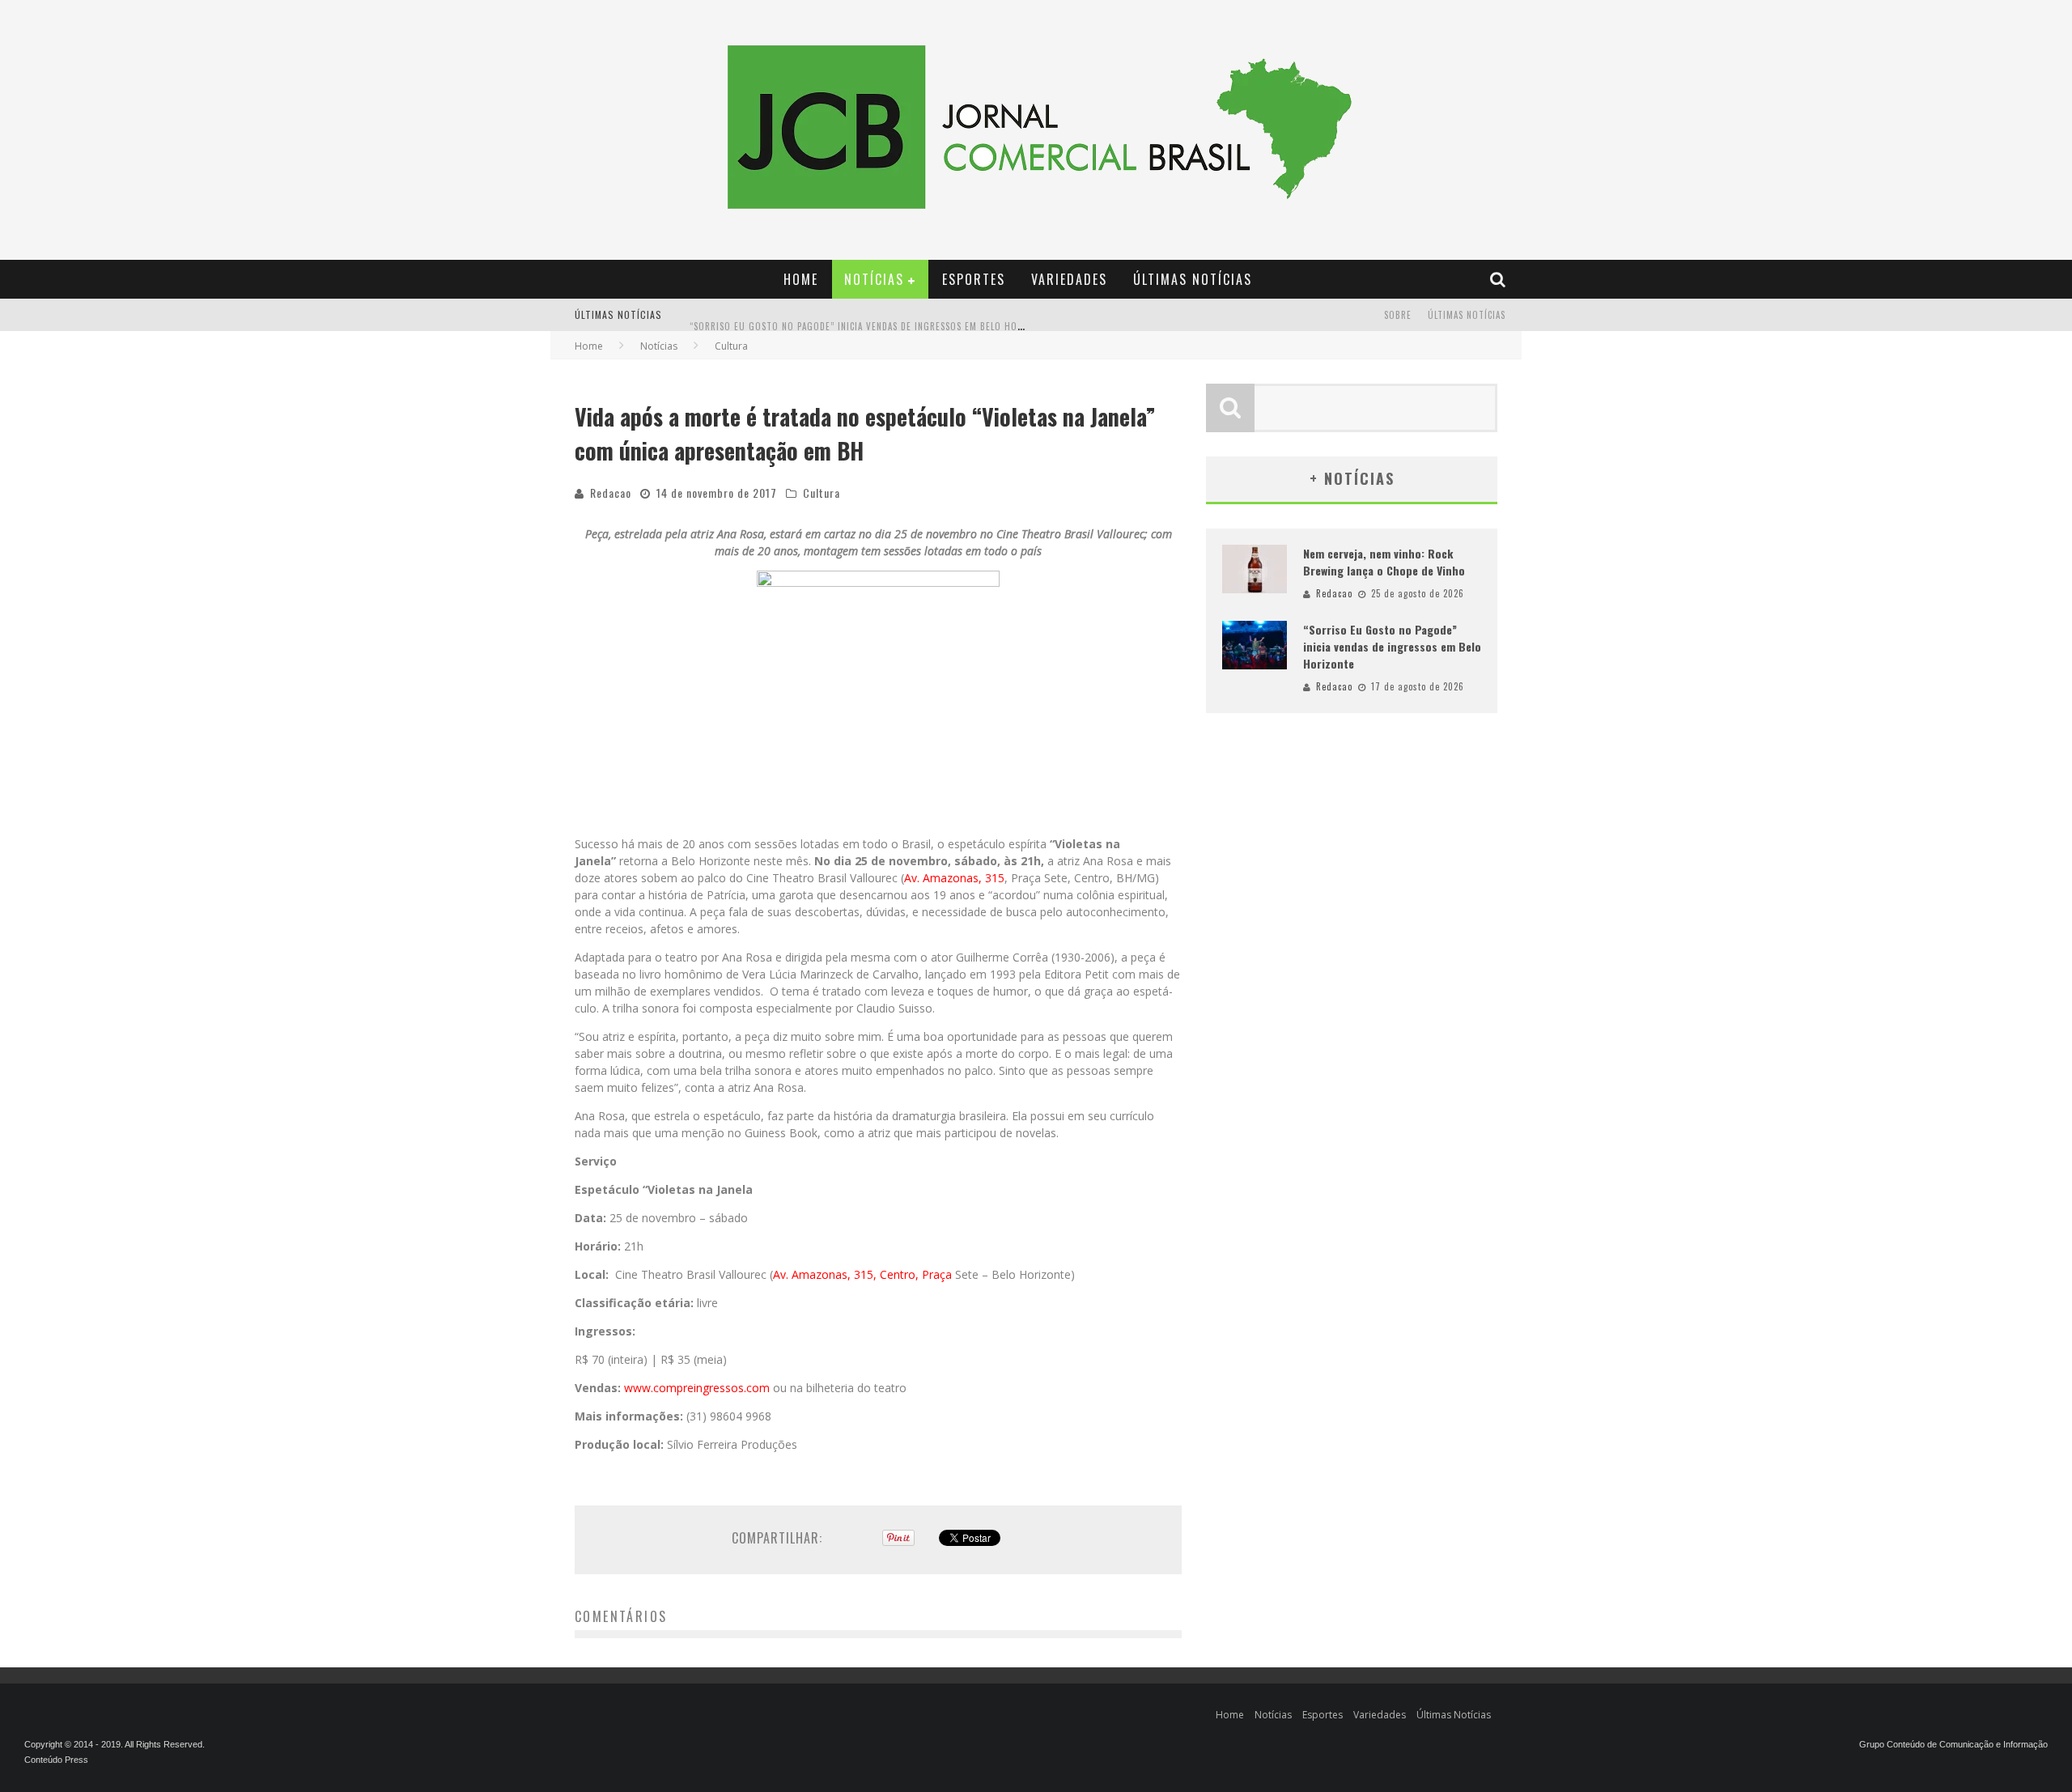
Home (801, 279)
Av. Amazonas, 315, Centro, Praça (862, 1274)
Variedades (1069, 279)
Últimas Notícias (1193, 279)
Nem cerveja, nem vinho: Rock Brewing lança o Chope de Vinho (1384, 562)
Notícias (874, 279)
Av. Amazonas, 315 (954, 878)
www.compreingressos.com (697, 1388)
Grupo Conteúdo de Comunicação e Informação (1953, 1744)
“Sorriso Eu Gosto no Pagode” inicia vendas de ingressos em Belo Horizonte (872, 316)
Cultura (822, 493)
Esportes (974, 279)
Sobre (1398, 315)
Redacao (611, 493)
